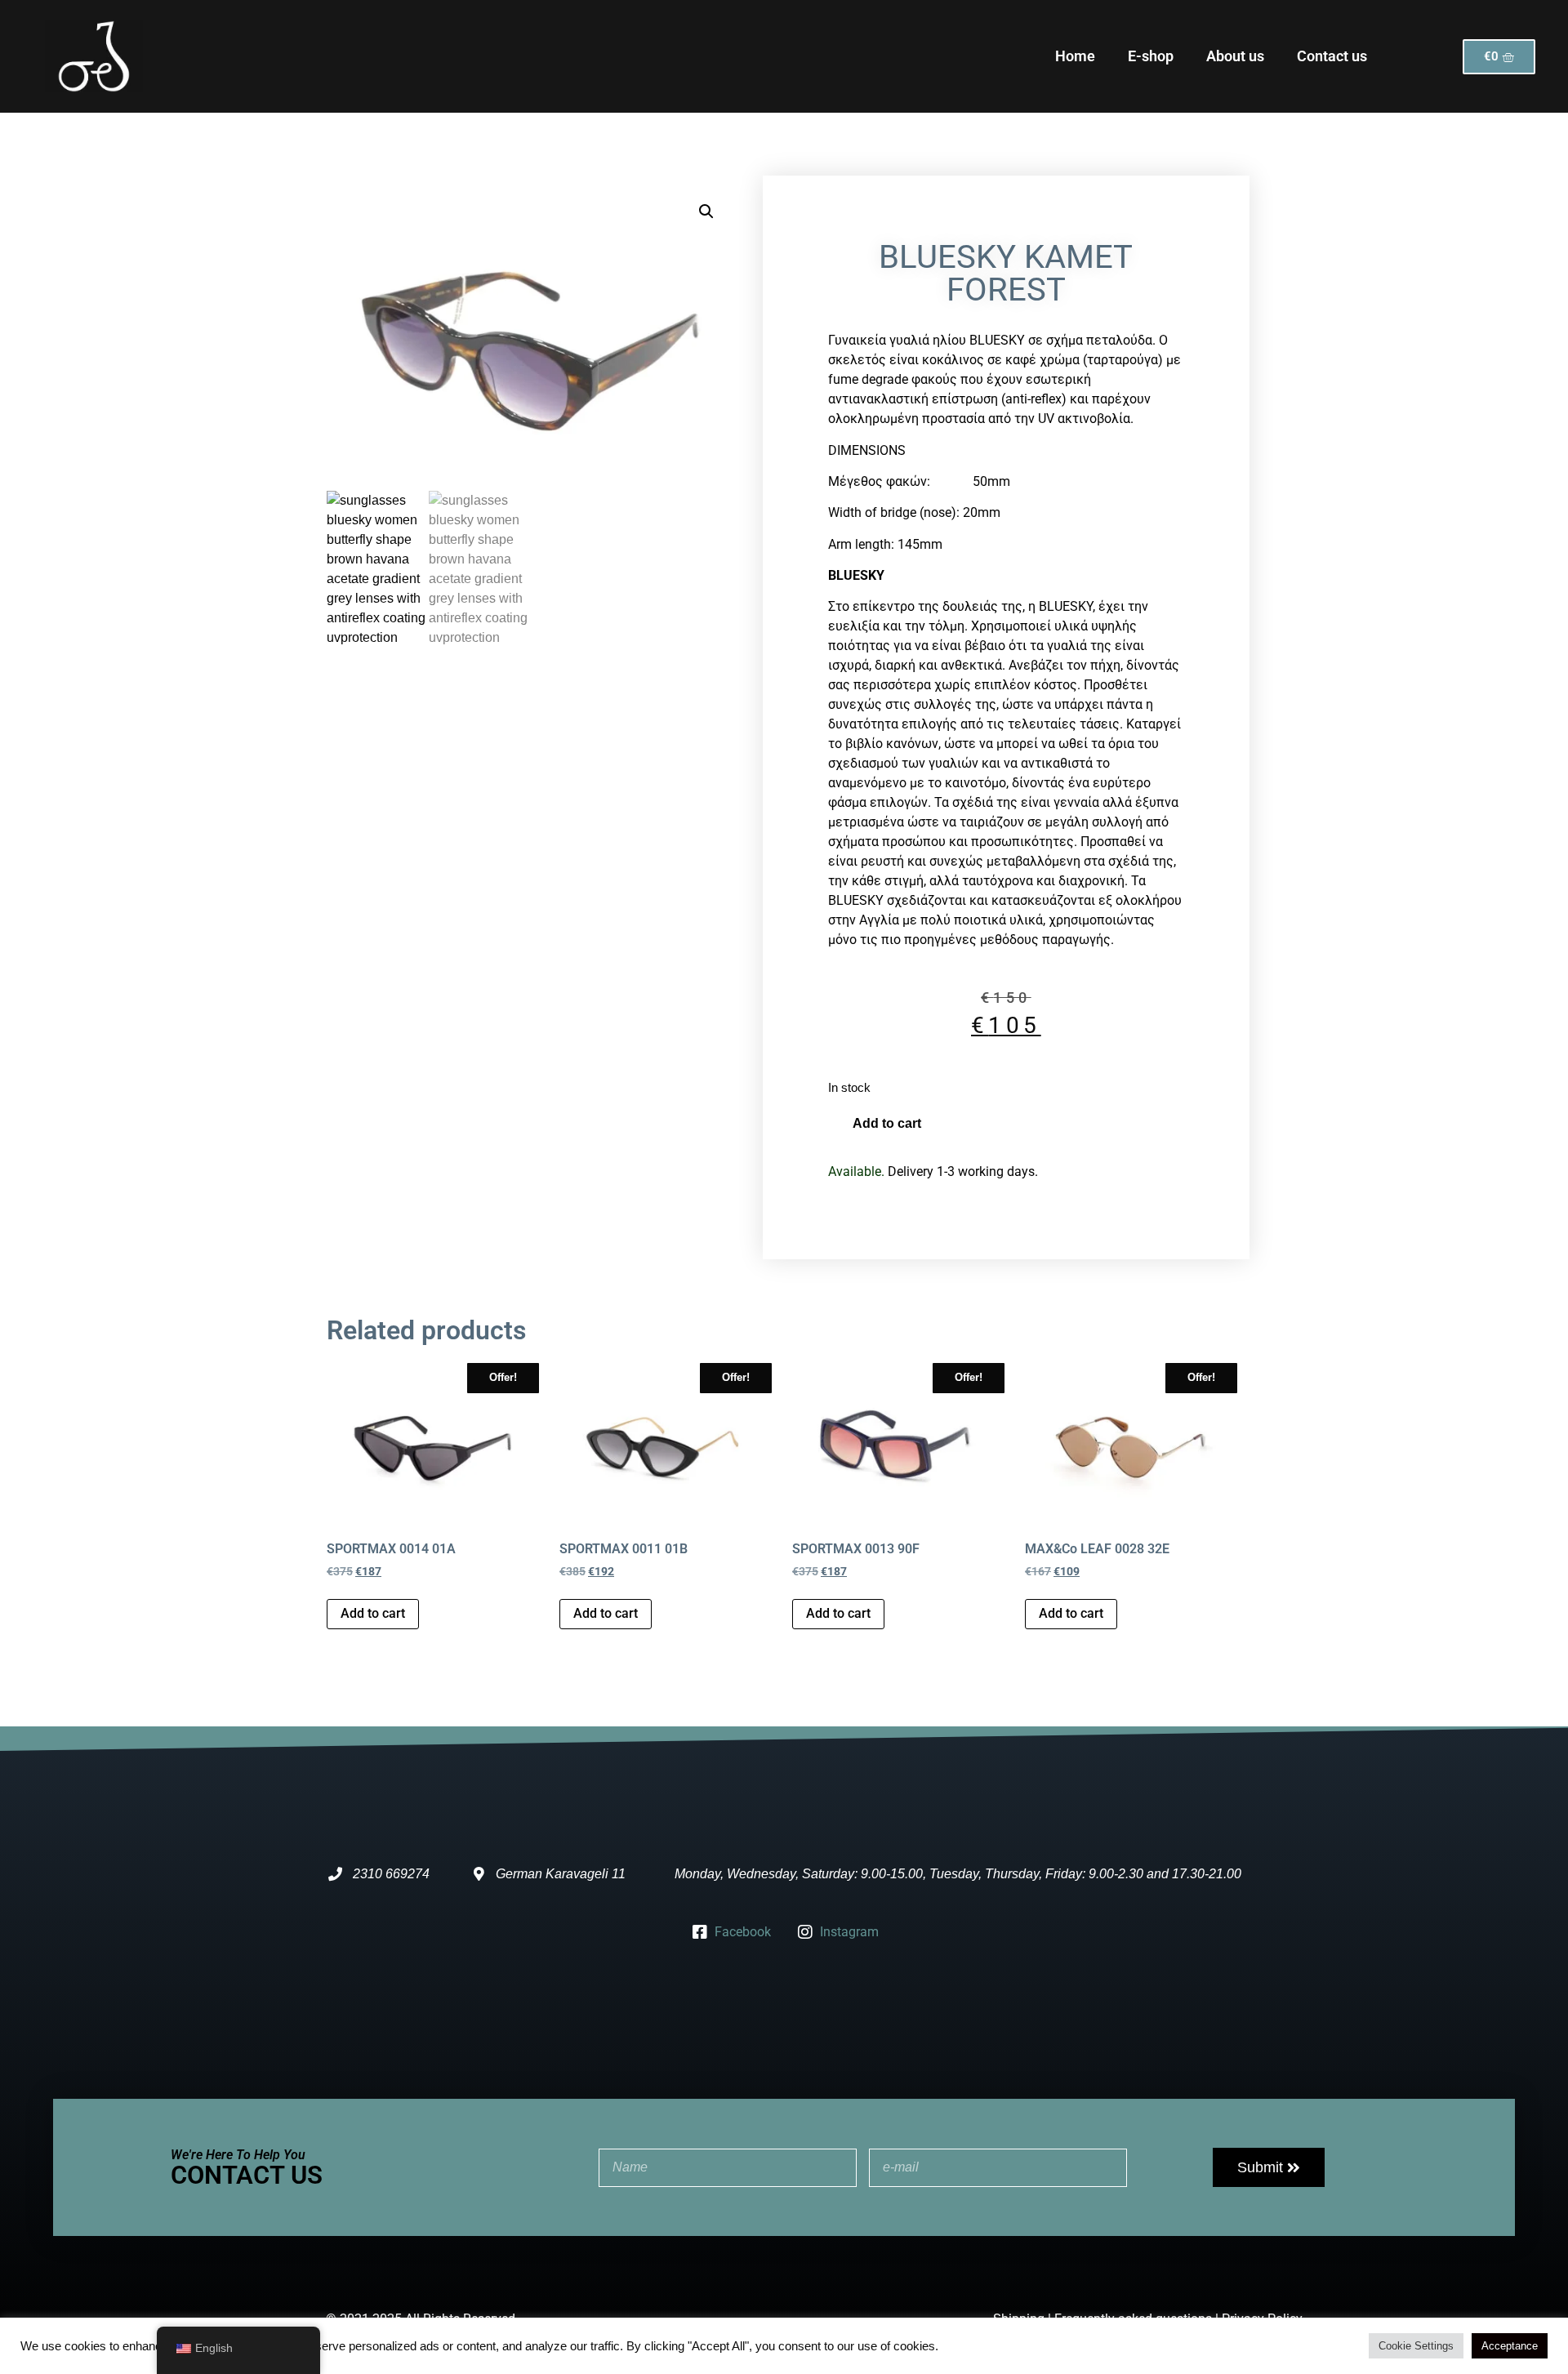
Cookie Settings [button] (1416, 2346)
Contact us (1332, 56)
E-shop (1151, 56)
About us (1235, 56)
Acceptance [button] (1510, 2346)
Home (1075, 56)
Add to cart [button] (373, 1613)
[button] (706, 212)
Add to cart (887, 1123)
